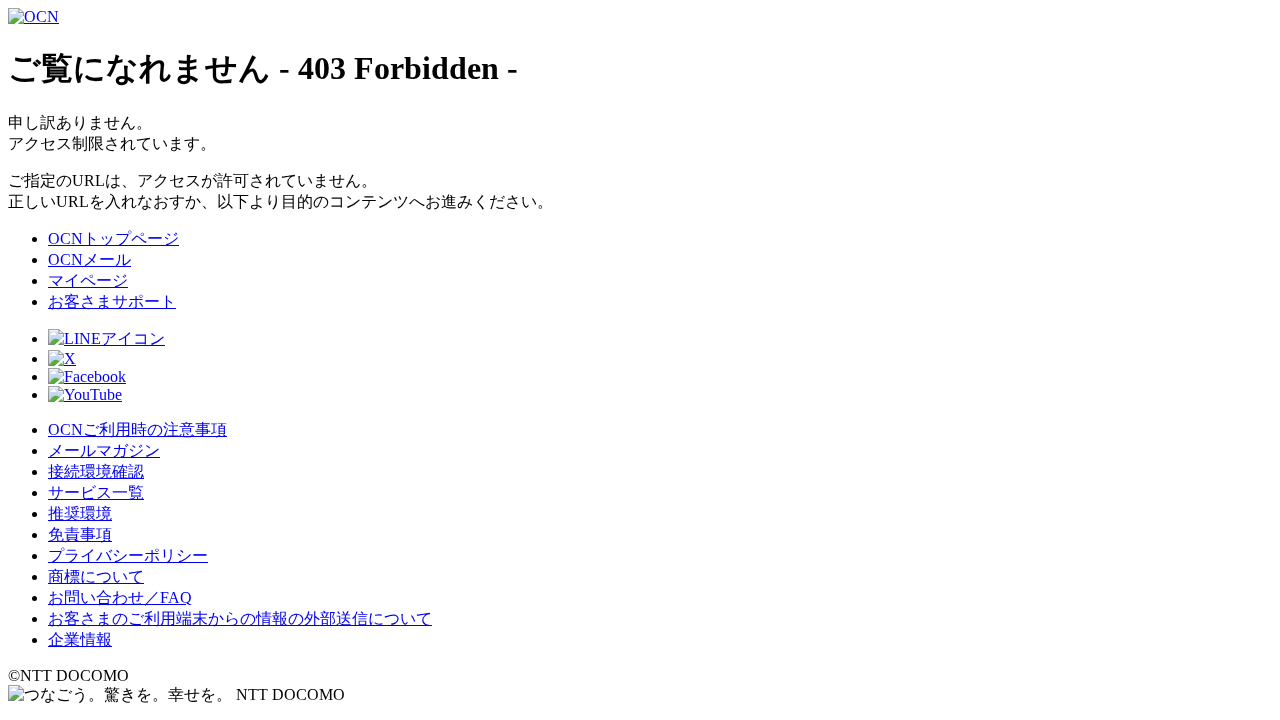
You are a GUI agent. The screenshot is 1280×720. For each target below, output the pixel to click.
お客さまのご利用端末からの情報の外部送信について (240, 618)
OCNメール (89, 259)
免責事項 (80, 534)
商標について (96, 576)
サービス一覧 (96, 492)
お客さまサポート (112, 301)
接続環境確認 (96, 471)
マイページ (88, 280)
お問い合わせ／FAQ (120, 597)
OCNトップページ (113, 238)
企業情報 (80, 639)
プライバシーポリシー (128, 555)
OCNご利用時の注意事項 (137, 429)
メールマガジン (104, 450)
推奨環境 (80, 513)
